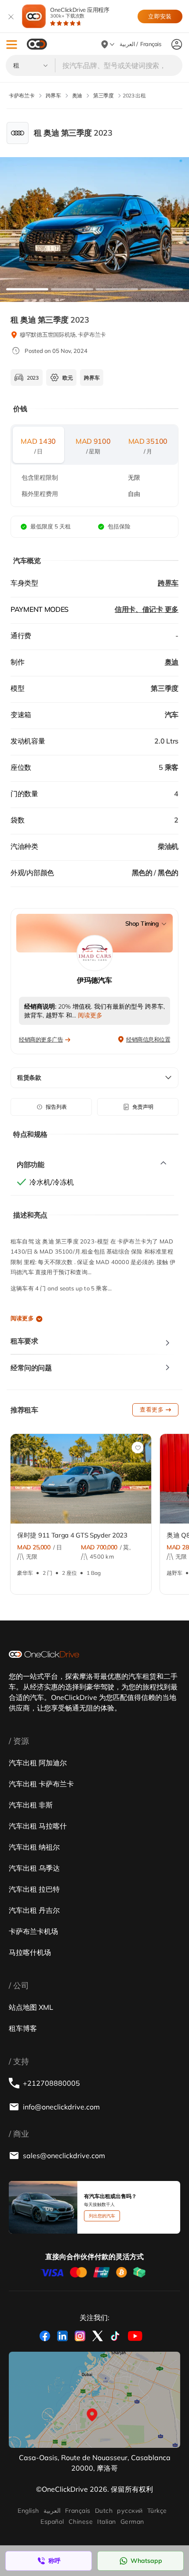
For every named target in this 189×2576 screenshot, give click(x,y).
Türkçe (157, 2511)
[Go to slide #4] (162, 289)
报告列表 (56, 1107)
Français (78, 2511)
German (132, 2522)
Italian (106, 2522)
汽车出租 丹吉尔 (34, 1910)
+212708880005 (51, 2083)
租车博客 (23, 2028)
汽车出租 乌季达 (34, 1868)
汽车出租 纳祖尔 (34, 1847)
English (28, 2511)
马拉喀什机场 (30, 1952)
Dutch (104, 2511)
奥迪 (172, 662)
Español (52, 2522)
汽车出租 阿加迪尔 (38, 1763)
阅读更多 (22, 1318)
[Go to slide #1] (27, 289)
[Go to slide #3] (117, 289)
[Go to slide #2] (72, 289)
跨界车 (168, 583)
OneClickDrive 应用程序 (80, 13)
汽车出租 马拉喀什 (38, 1826)
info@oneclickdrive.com (61, 2107)
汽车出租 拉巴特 (34, 1889)
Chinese (81, 2522)
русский (130, 2511)
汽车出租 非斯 (31, 1805)
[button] (12, 45)
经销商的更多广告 (41, 1039)
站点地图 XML (31, 2007)
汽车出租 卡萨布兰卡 (41, 1784)
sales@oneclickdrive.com (64, 2156)
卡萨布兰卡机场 (33, 1931)
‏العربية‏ (52, 2511)
